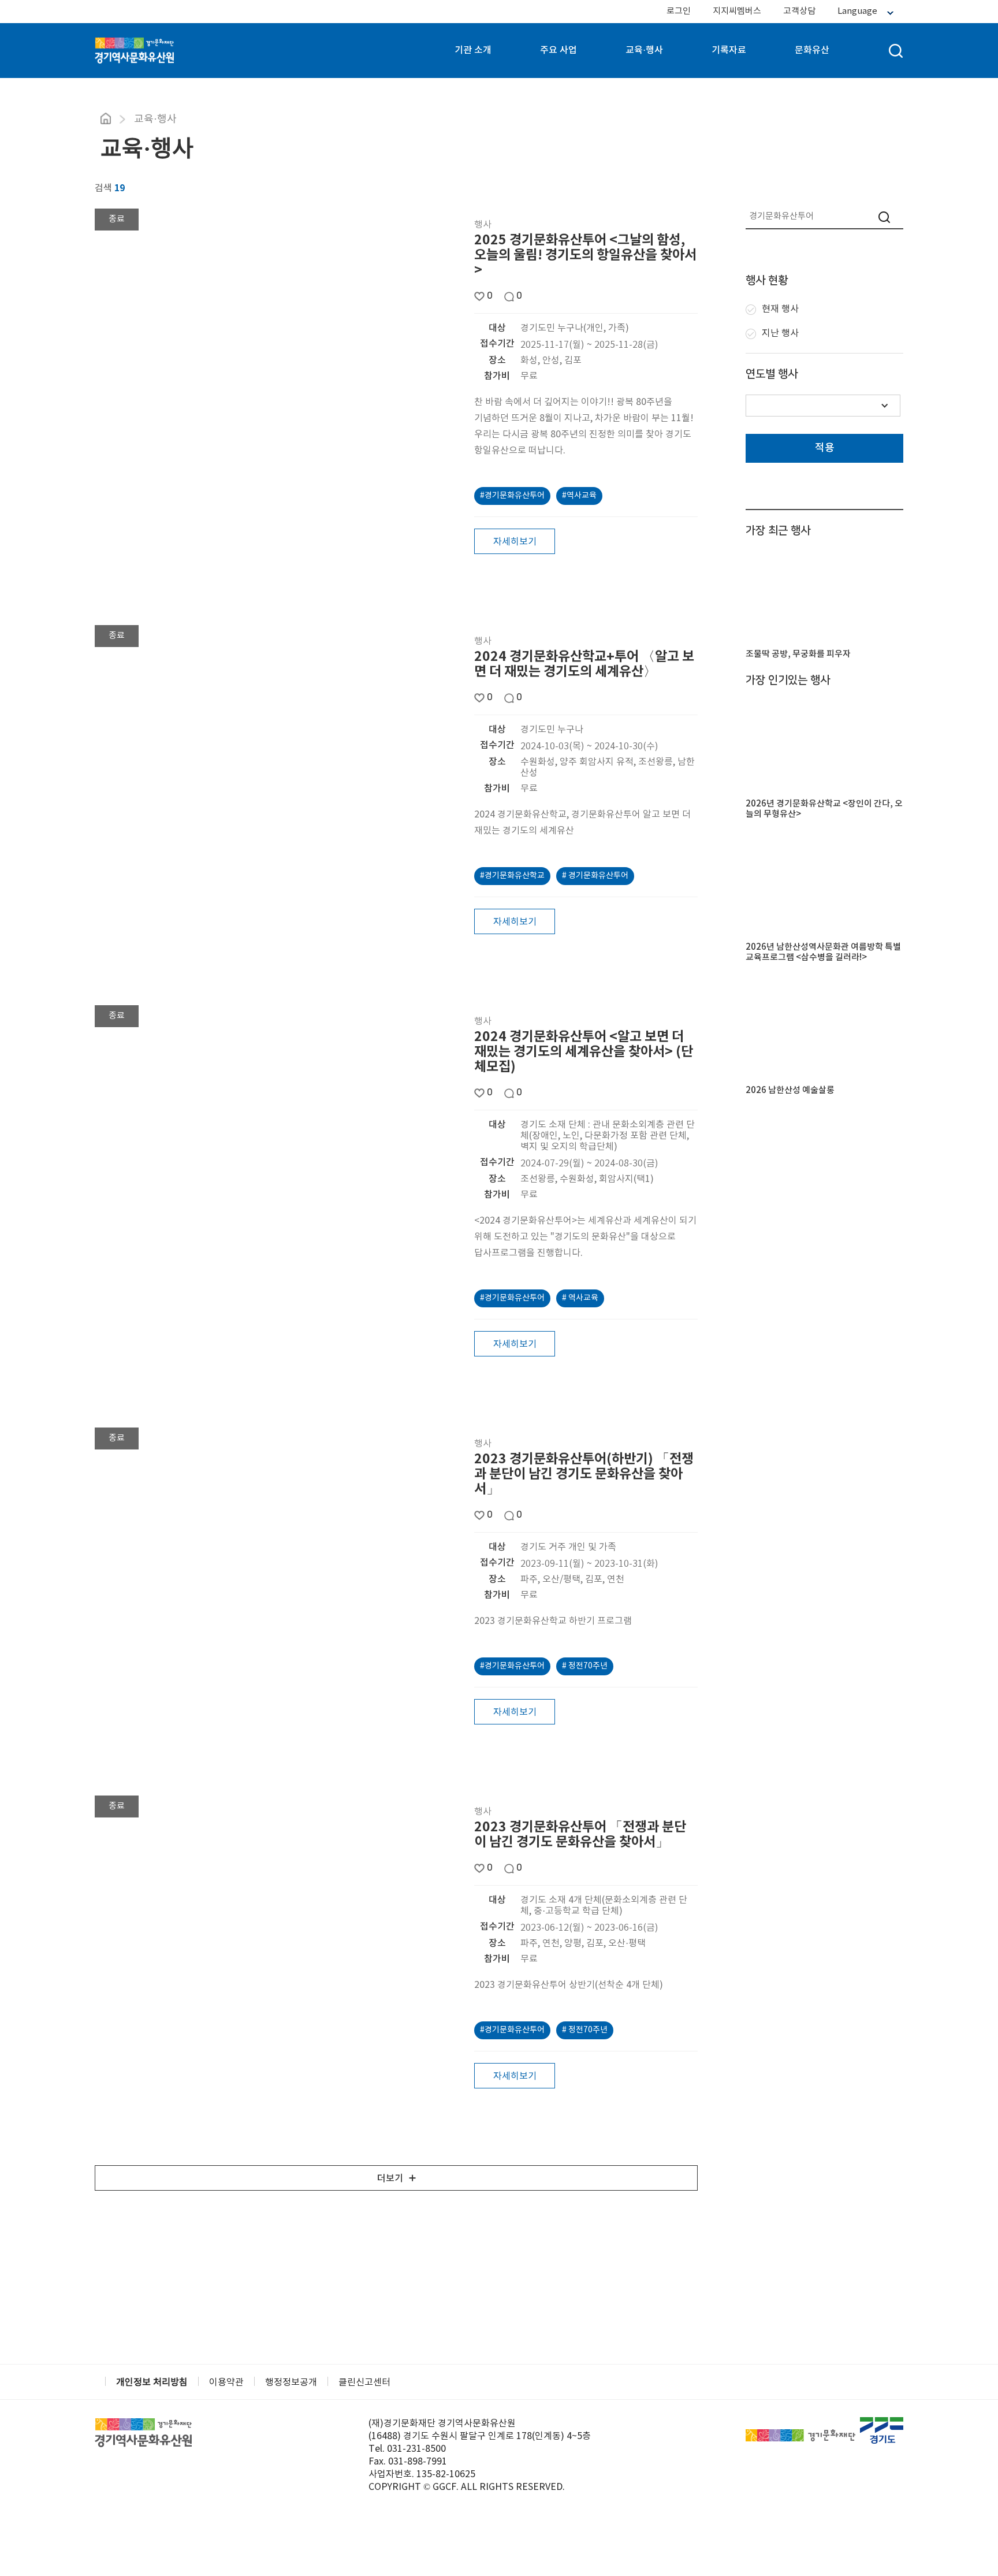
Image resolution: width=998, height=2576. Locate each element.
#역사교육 (579, 496)
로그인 (679, 11)
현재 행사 (780, 309)
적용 (825, 448)
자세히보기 (515, 542)
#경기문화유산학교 (512, 876)
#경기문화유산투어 (512, 496)
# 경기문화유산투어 (595, 876)
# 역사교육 (580, 1298)
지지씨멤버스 (737, 11)
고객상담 (799, 11)
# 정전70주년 (585, 1666)
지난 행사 (780, 333)
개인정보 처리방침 (152, 2382)
